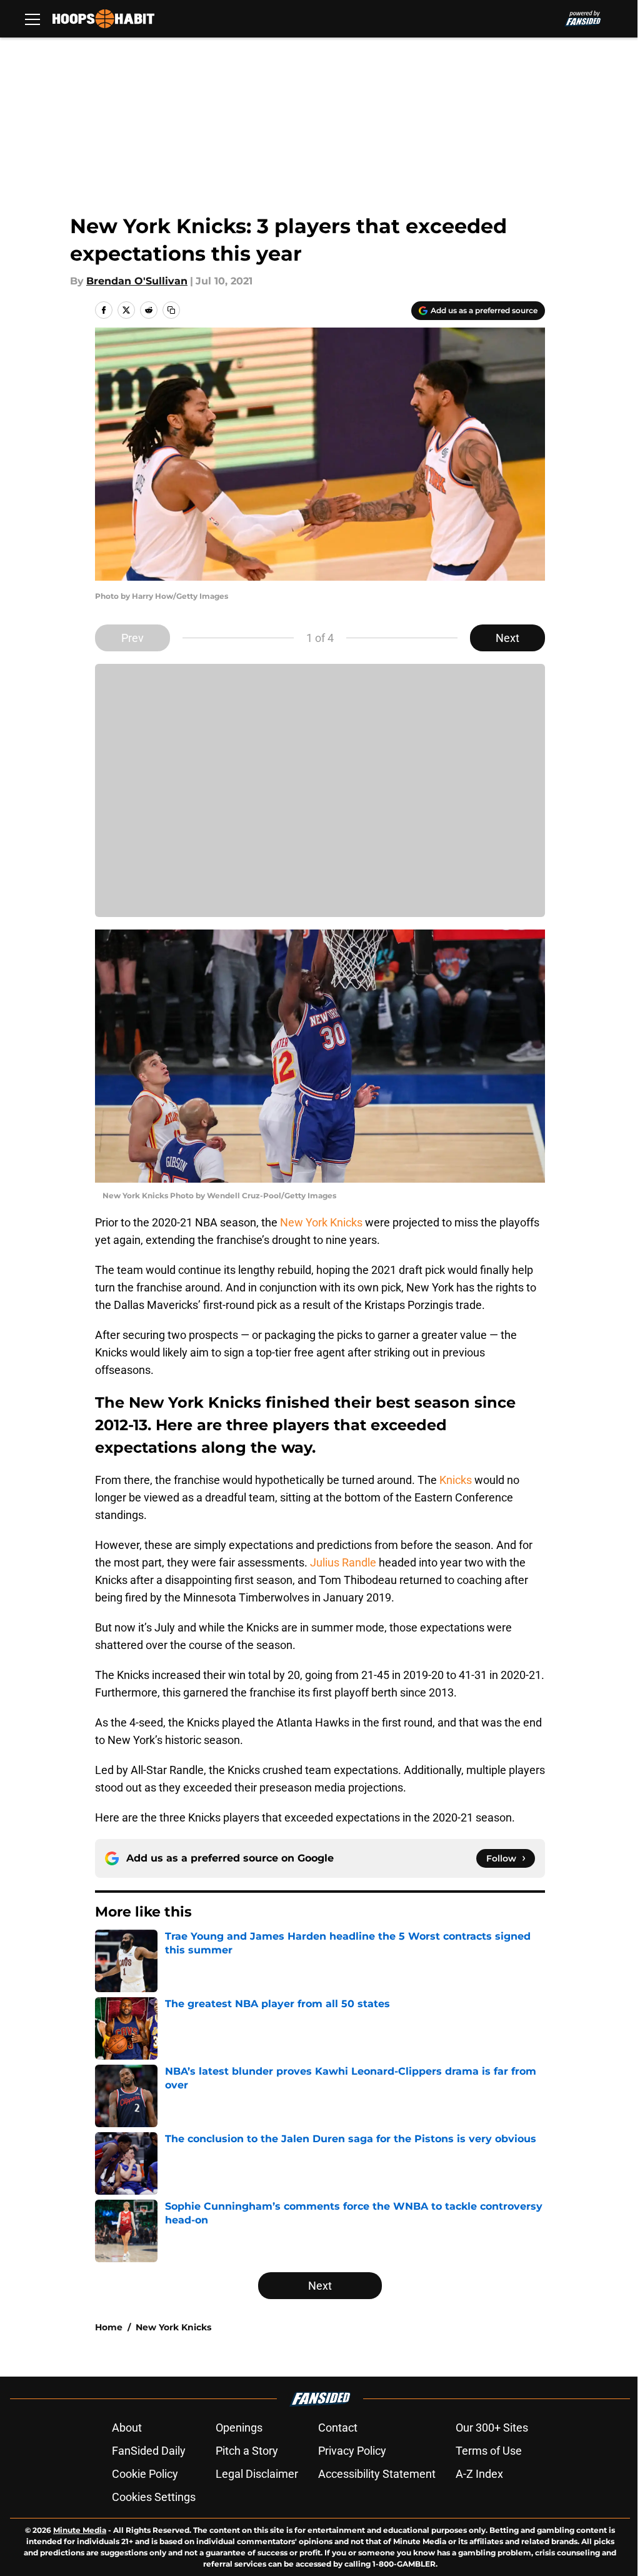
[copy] (171, 310)
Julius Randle (343, 1562)
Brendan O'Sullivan (137, 281)
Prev (132, 638)
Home (109, 2327)
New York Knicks (321, 1222)
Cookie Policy (145, 2474)
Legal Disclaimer (257, 2474)
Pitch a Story (247, 2451)
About (127, 2428)
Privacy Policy (352, 2451)
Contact (338, 2428)
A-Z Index (479, 2474)
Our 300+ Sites (492, 2428)
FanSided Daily (149, 2451)
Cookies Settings (154, 2497)
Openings (239, 2428)
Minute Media (80, 2530)
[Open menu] (32, 19)
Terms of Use (489, 2451)
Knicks (456, 1480)
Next (507, 638)
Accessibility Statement (377, 2474)
